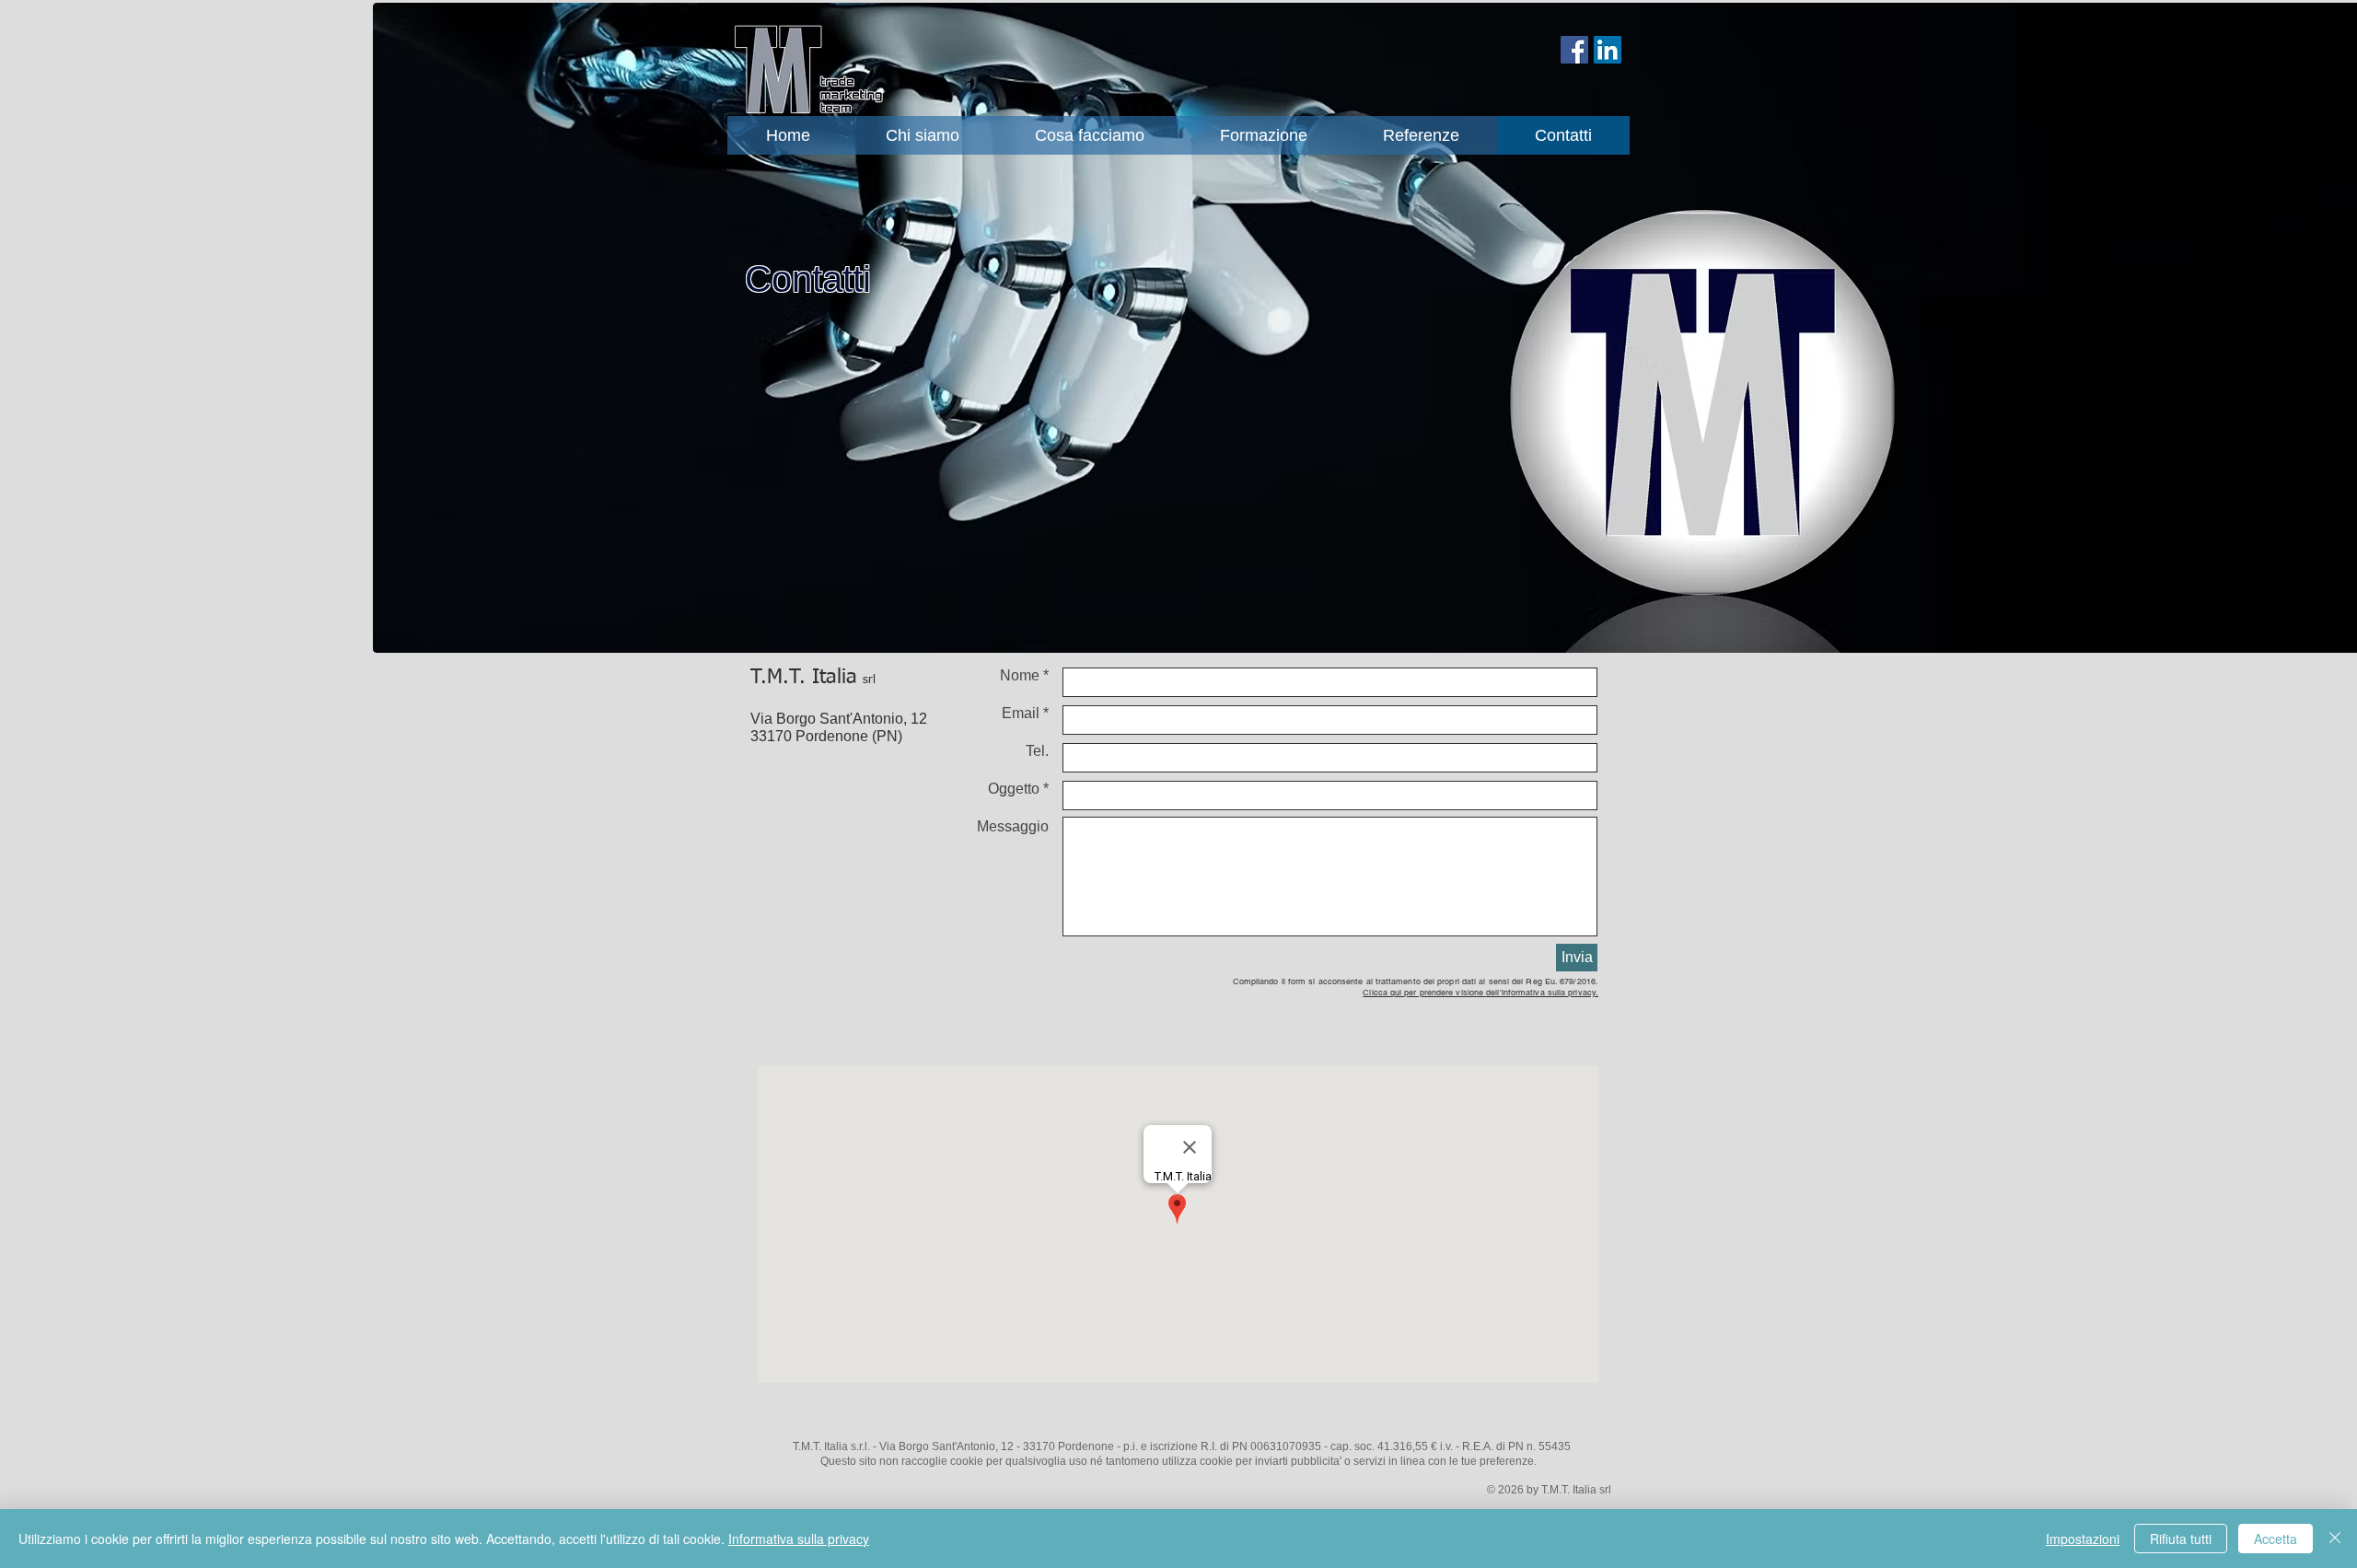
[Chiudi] (2335, 1539)
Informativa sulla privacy (799, 1539)
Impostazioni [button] (2083, 1539)
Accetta (2276, 1539)
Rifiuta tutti (2181, 1539)
